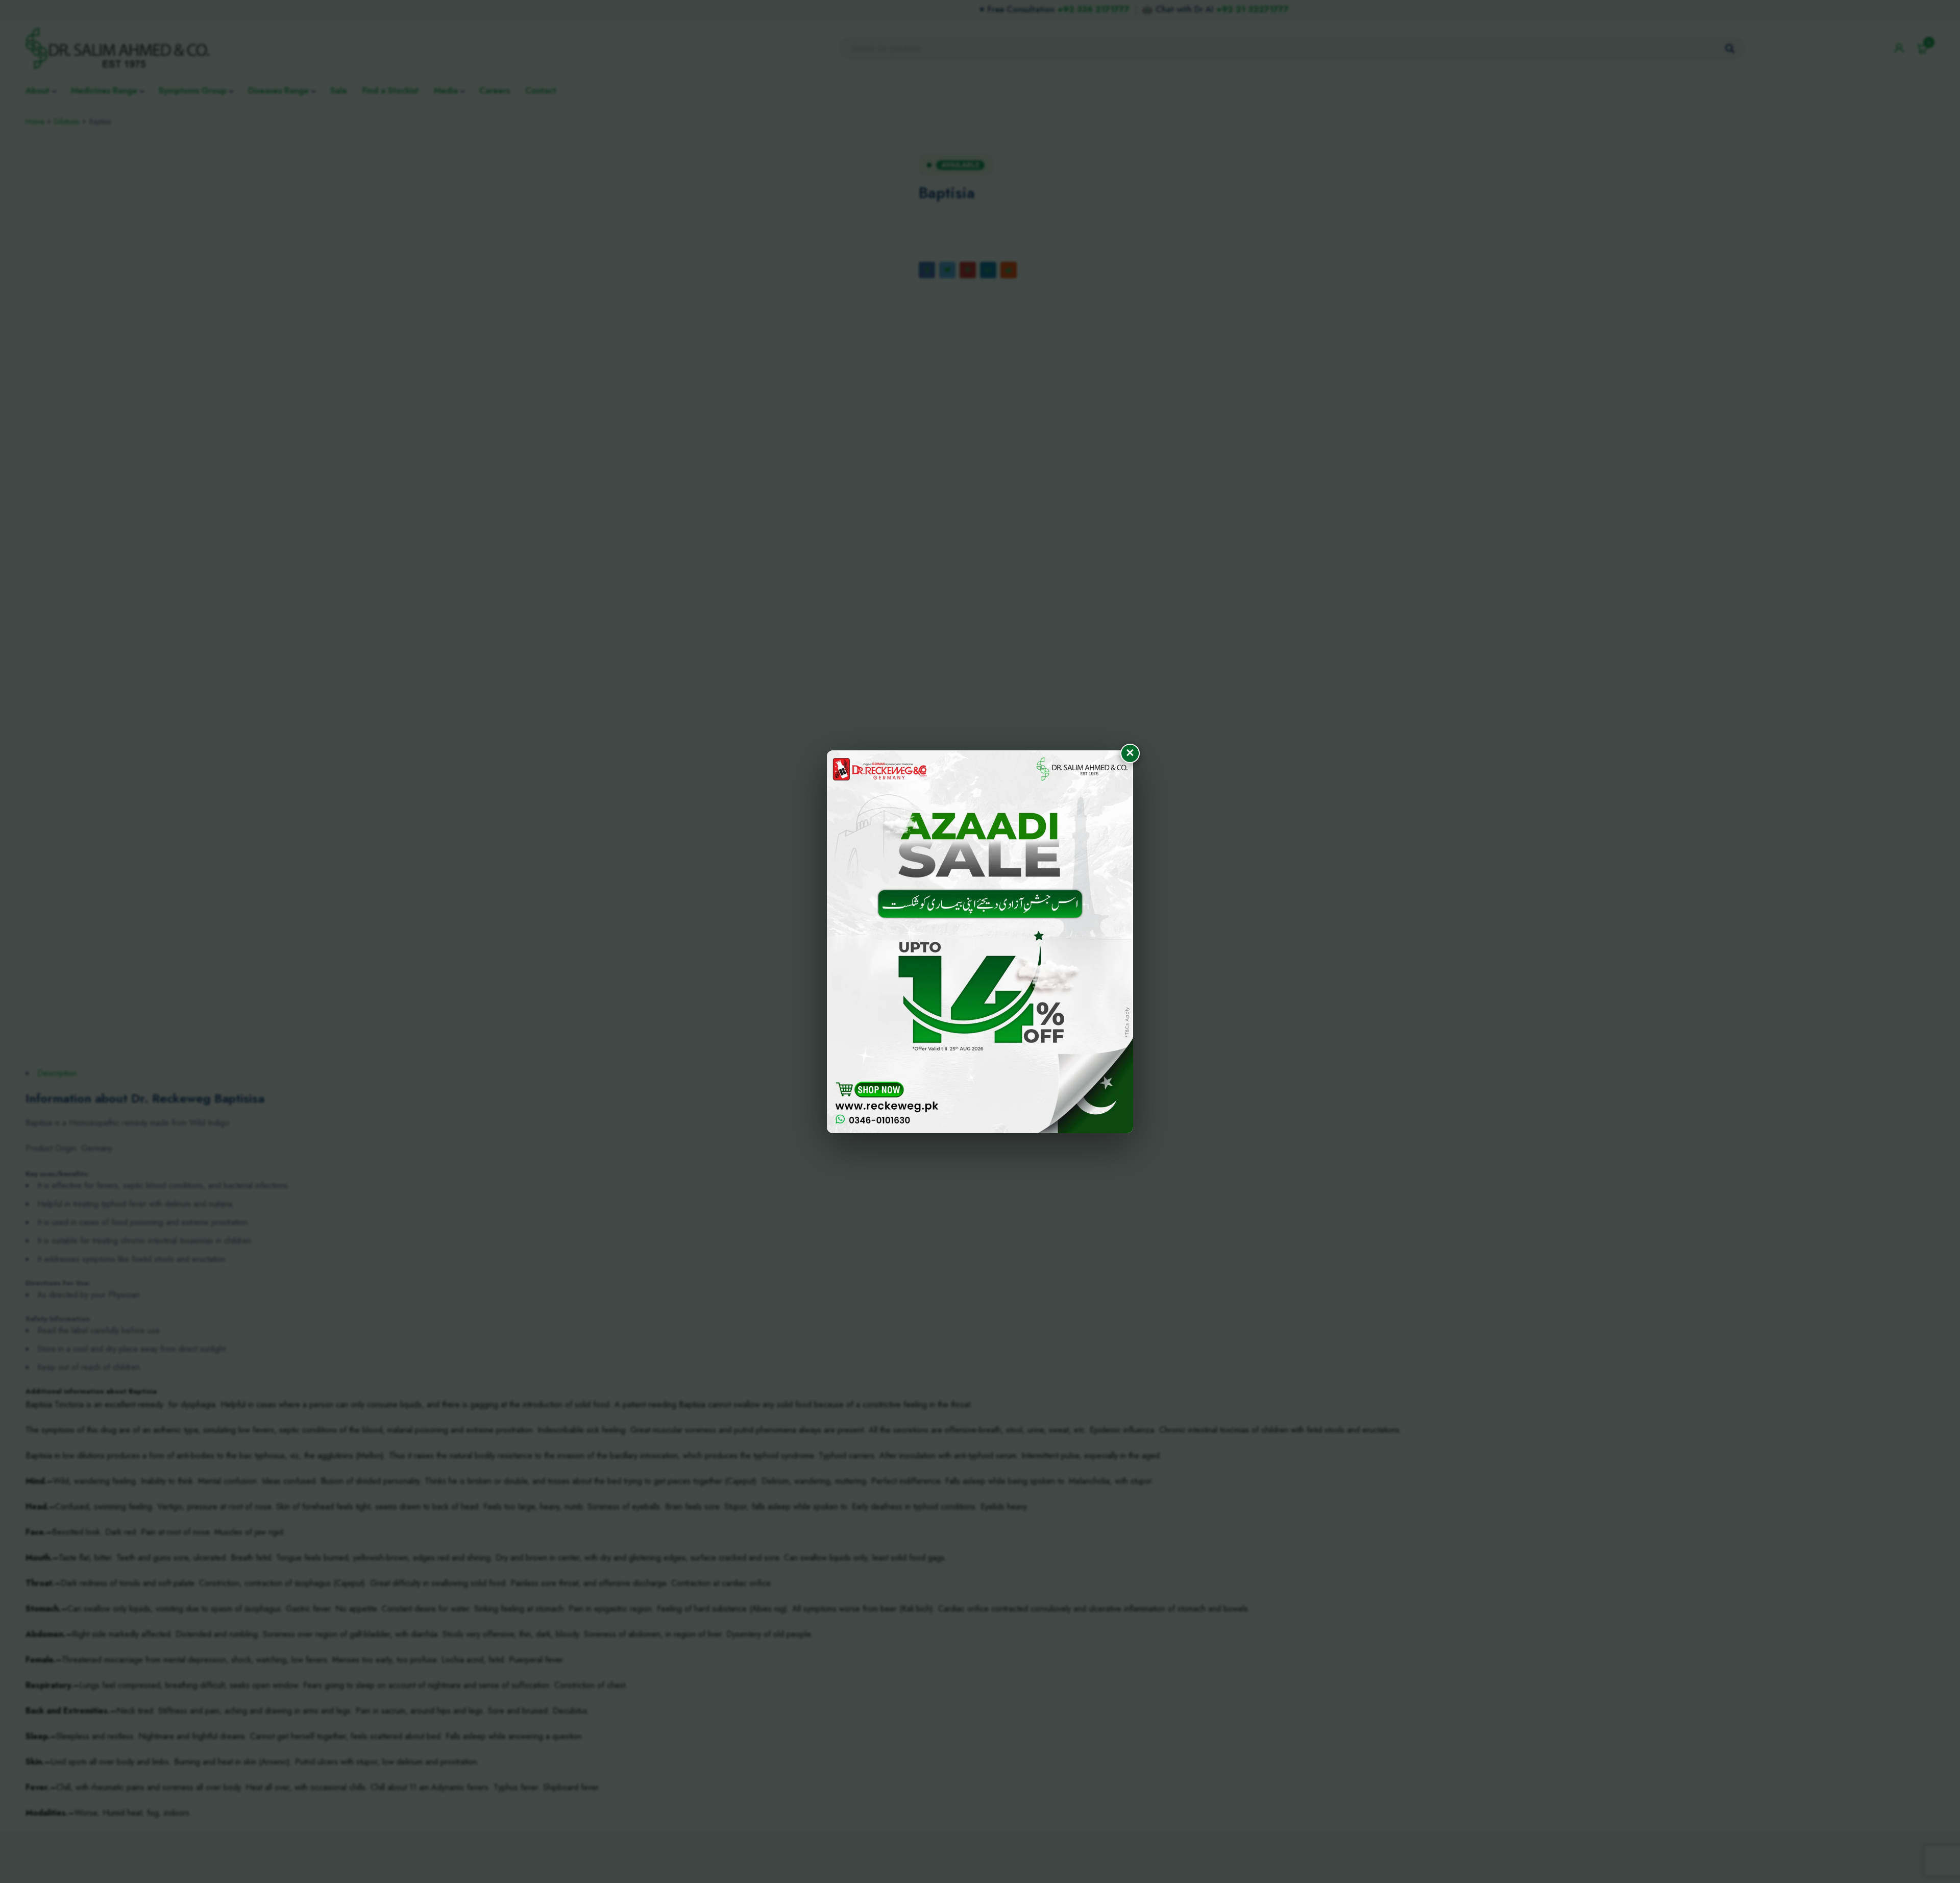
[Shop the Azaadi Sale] (980, 942)
